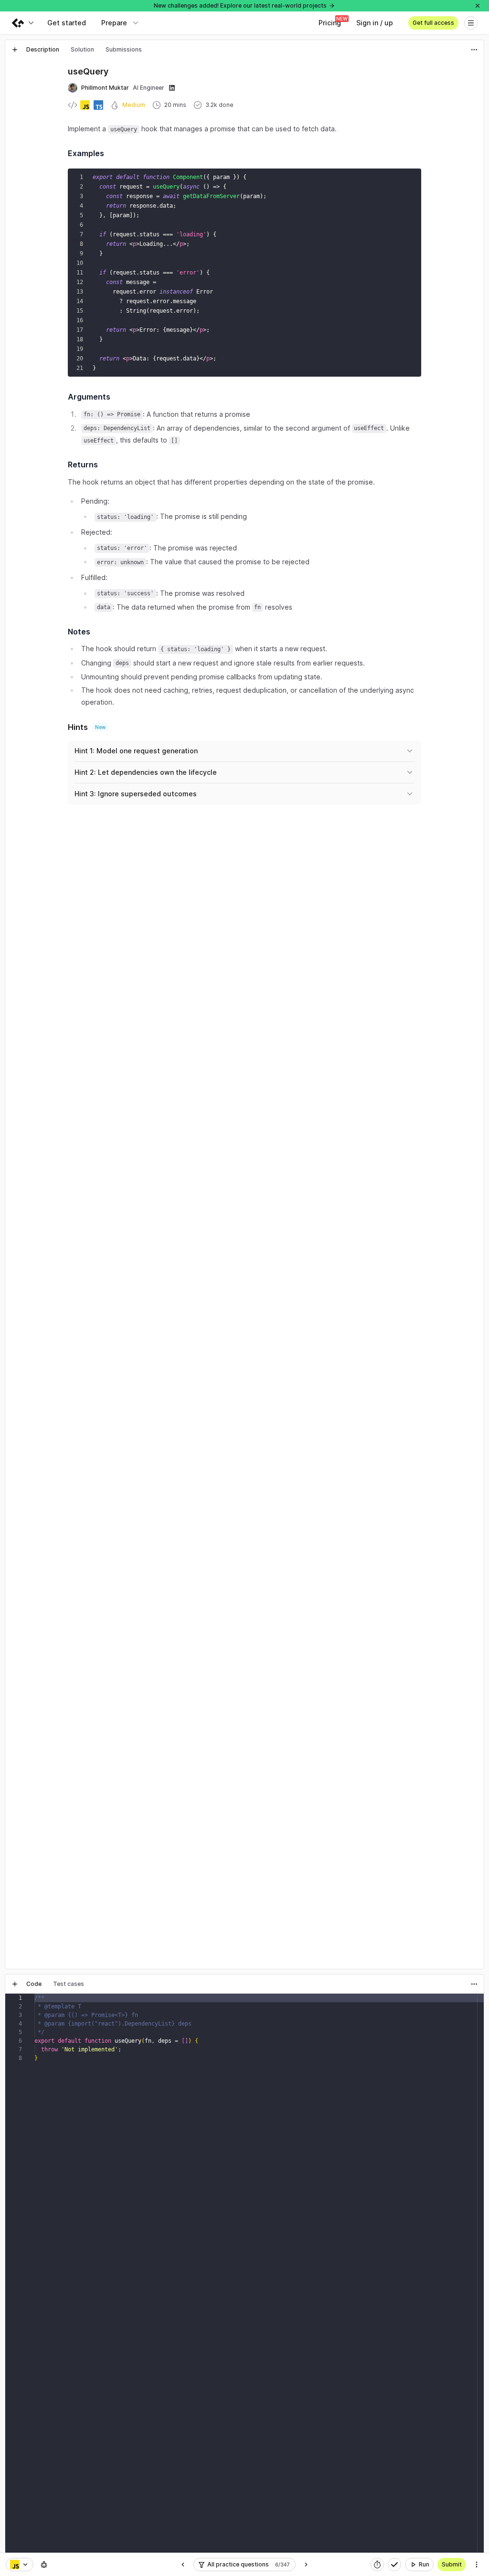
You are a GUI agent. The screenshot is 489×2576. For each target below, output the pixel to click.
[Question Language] (20, 2565)
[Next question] (306, 2565)
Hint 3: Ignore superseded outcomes (136, 794)
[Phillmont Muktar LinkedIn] (172, 88)
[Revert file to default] (474, 2003)
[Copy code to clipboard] (412, 178)
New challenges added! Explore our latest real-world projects (240, 5)
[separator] (244, 1972)
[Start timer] (377, 2565)
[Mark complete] (394, 2565)
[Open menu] (471, 23)
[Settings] (477, 2565)
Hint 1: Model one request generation (136, 751)
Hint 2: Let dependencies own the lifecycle (146, 772)
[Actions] (474, 50)
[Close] (478, 6)
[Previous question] (183, 2565)
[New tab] (15, 50)
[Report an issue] (44, 2565)
